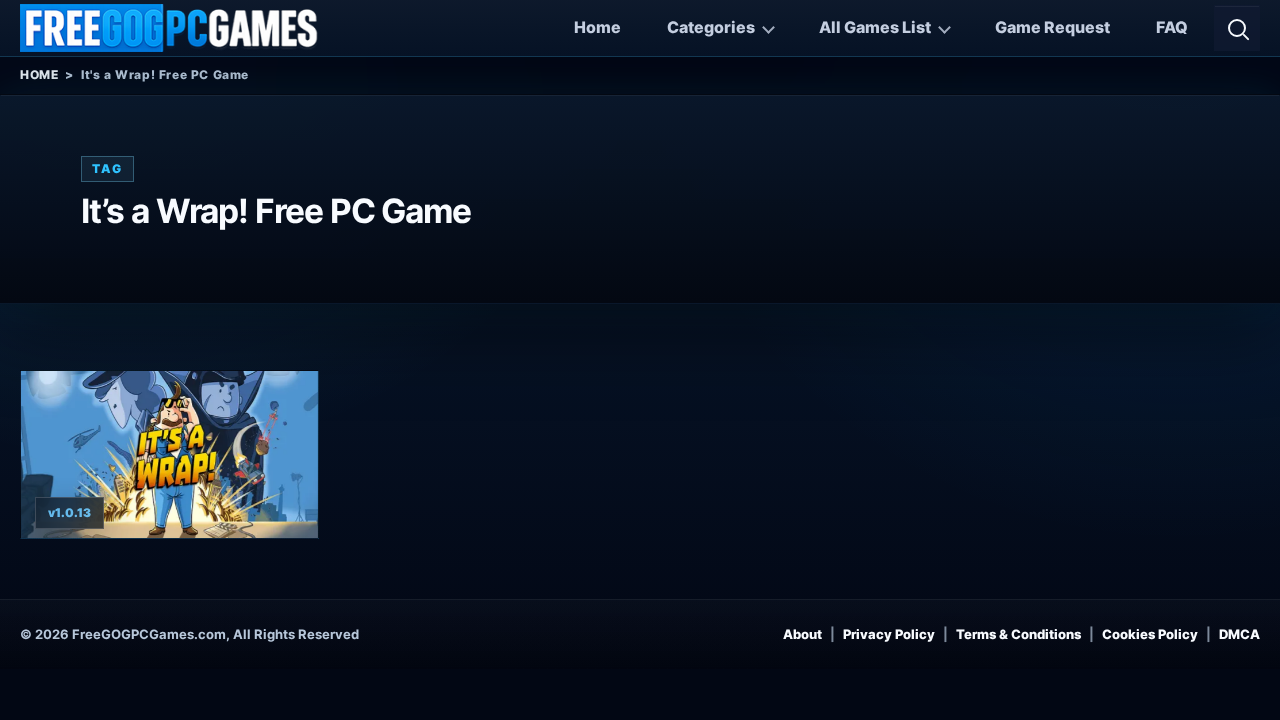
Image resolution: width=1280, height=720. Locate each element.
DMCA (1239, 634)
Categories (711, 27)
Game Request (1052, 27)
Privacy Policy (889, 634)
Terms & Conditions (1018, 634)
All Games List (875, 27)
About (802, 634)
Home (597, 27)
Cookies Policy (1150, 634)
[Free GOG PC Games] (170, 28)
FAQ (1172, 27)
